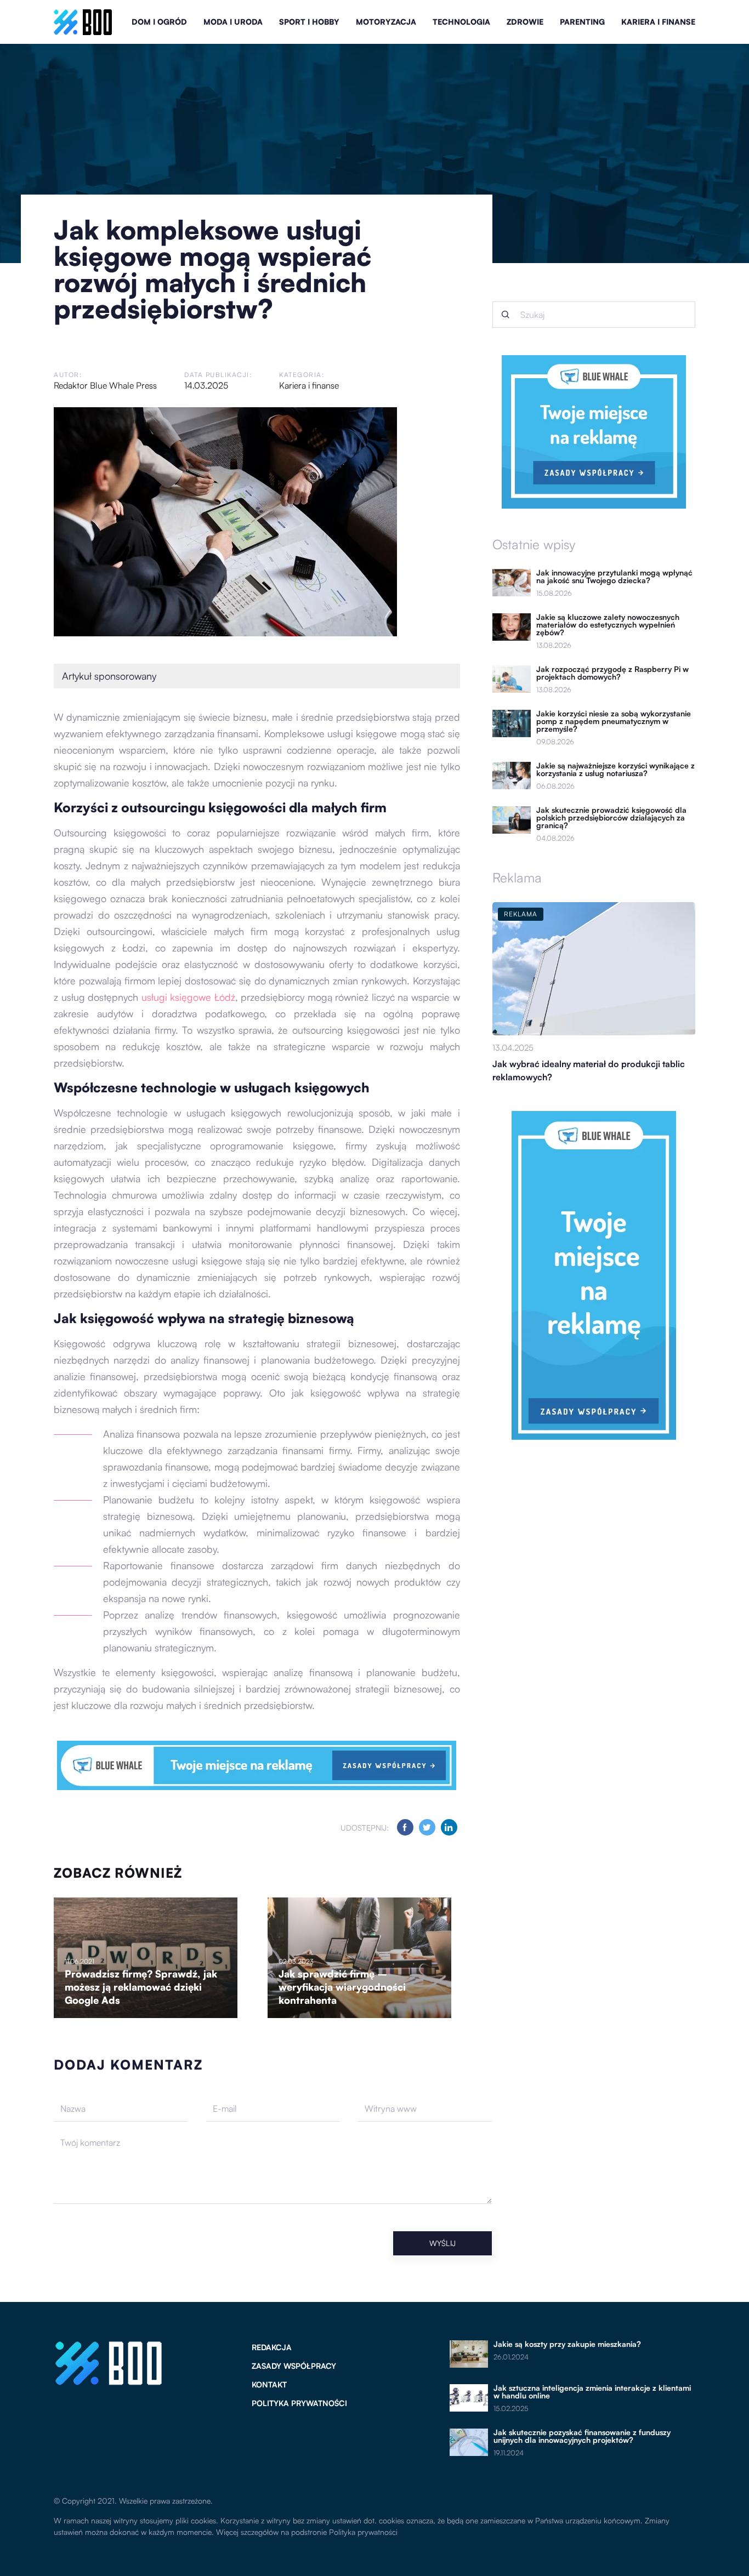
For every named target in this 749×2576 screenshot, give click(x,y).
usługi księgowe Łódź (188, 997)
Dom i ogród (159, 22)
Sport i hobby (309, 22)
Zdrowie (525, 22)
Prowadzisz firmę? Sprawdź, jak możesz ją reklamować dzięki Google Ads (141, 1987)
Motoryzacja (386, 22)
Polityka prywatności (299, 2403)
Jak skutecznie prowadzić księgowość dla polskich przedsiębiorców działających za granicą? (611, 818)
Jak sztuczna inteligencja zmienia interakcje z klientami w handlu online (592, 2392)
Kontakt (269, 2384)
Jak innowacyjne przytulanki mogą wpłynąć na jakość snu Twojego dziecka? (614, 577)
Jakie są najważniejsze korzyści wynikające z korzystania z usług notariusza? (615, 770)
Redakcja (272, 2347)
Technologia (461, 22)
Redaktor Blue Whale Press (105, 385)
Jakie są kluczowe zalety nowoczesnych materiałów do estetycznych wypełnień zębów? (608, 625)
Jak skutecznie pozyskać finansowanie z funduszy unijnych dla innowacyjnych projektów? (582, 2436)
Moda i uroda (233, 22)
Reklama (517, 877)
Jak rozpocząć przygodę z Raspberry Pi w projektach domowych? (612, 673)
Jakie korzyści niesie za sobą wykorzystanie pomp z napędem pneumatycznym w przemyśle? (614, 721)
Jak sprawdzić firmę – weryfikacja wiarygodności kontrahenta (342, 1987)
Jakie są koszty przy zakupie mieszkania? (567, 2344)
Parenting (582, 22)
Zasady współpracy (294, 2366)
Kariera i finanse (658, 22)
